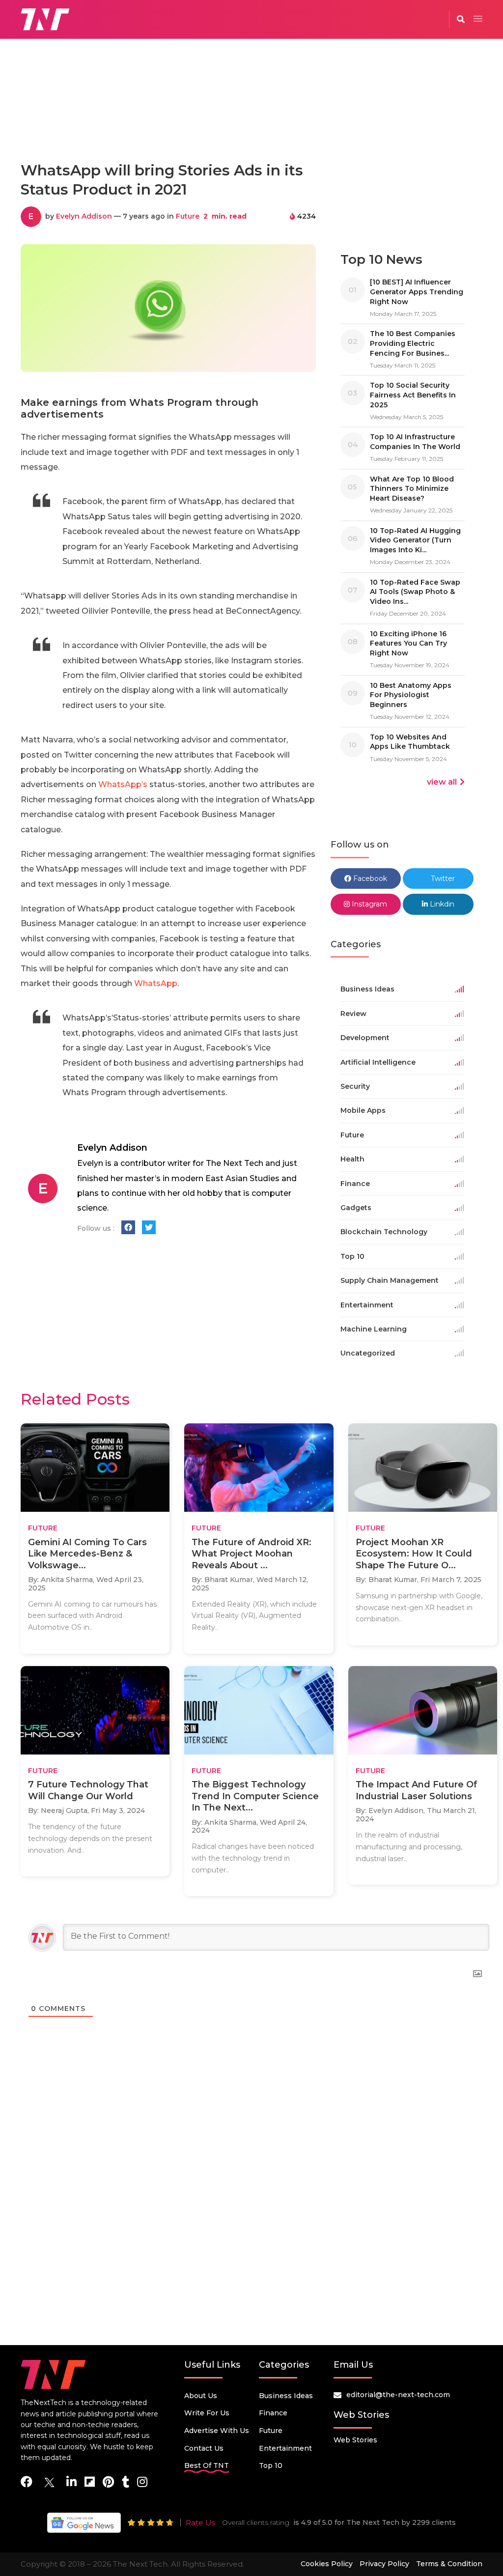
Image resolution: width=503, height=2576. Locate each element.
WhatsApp (156, 983)
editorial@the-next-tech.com (398, 2395)
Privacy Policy (384, 2564)
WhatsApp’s (123, 784)
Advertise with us (217, 2431)
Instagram (368, 904)
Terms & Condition (449, 2564)
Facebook (369, 878)
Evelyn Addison (84, 216)
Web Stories (355, 2440)
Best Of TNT (207, 2465)
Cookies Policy (327, 2564)
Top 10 (271, 2465)
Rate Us (200, 2523)
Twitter (442, 878)
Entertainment (285, 2448)
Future (188, 216)
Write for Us (207, 2413)
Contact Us (204, 2448)
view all (442, 782)
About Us (201, 2396)
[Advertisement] (251, 110)
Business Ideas (286, 2396)
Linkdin (441, 904)
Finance (273, 2413)
